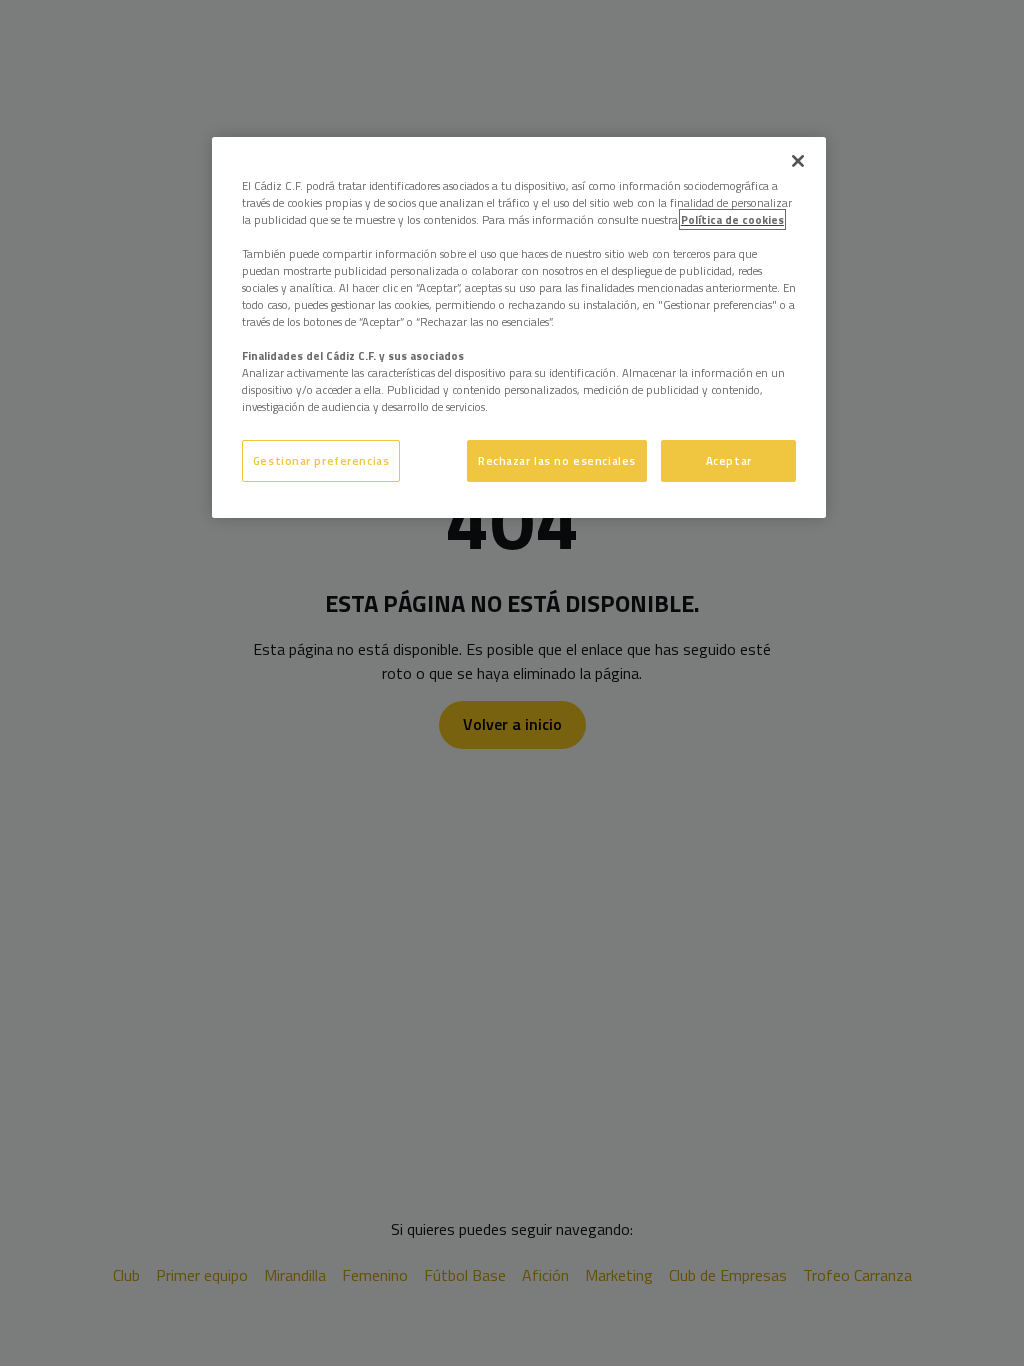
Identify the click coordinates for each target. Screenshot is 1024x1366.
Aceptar (729, 460)
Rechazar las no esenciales (557, 460)
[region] (519, 328)
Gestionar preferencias (321, 460)
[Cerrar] (798, 161)
